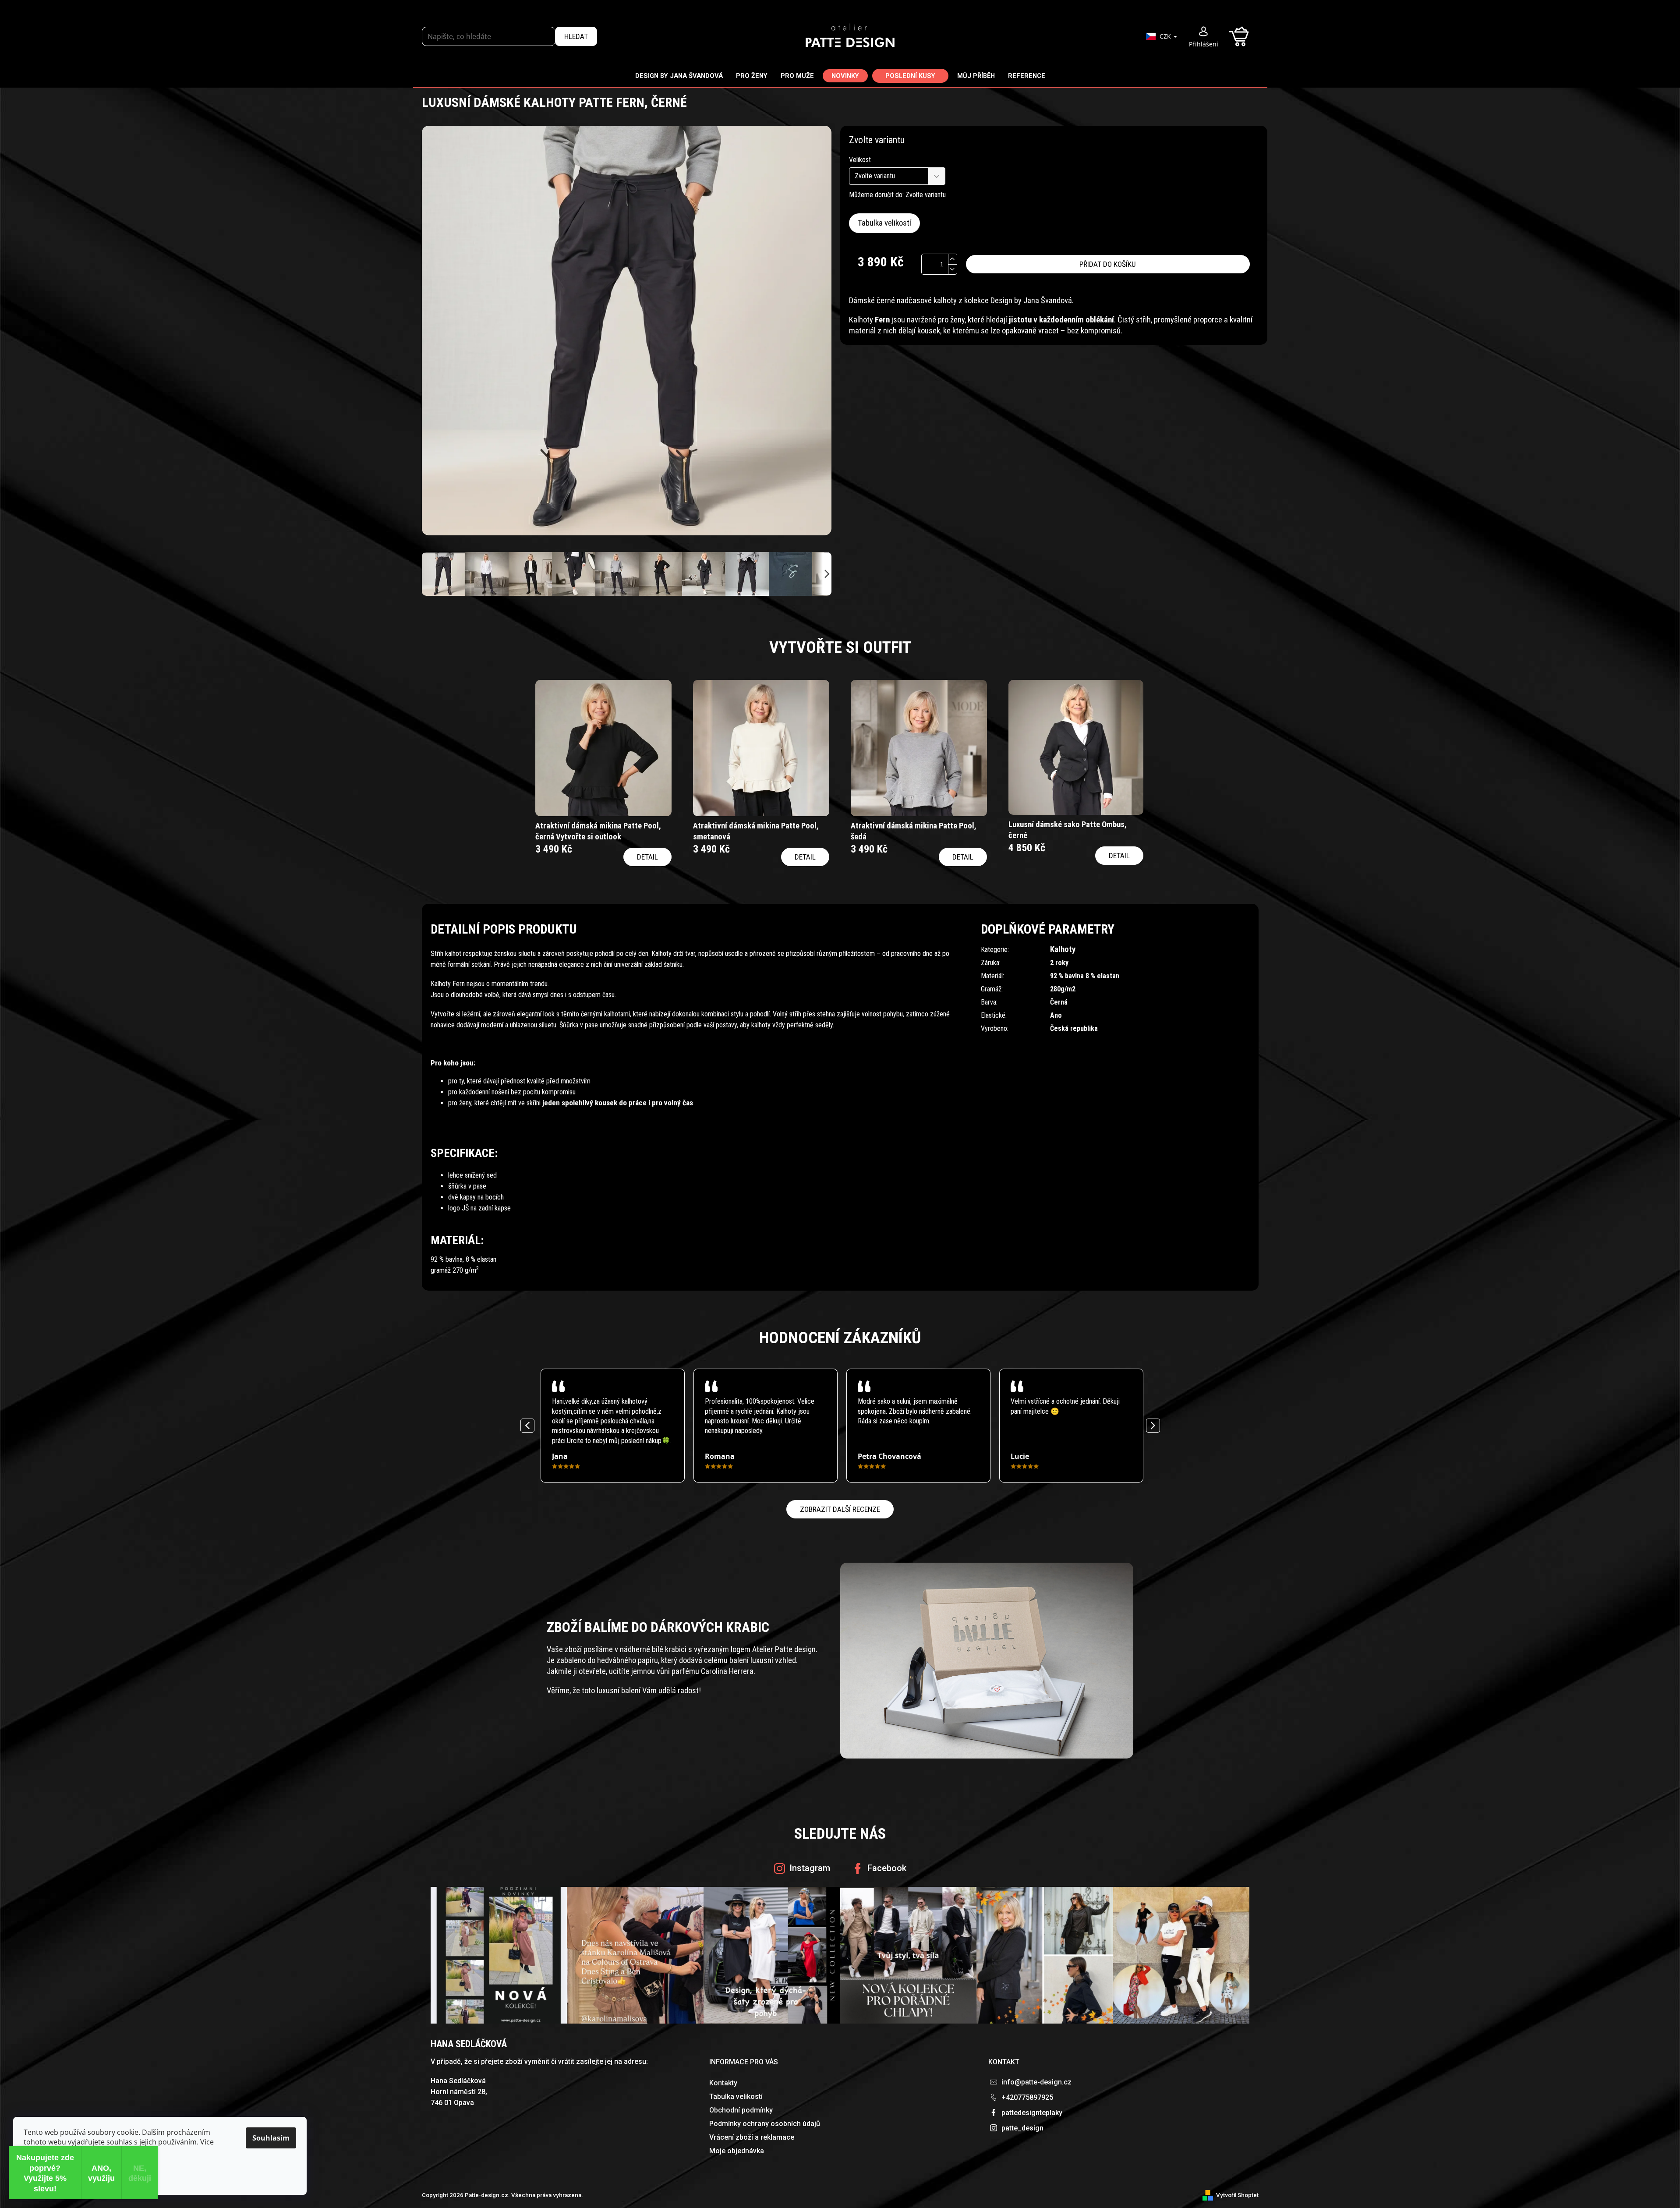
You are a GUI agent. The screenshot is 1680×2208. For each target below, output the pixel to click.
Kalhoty (1063, 949)
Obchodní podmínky (741, 2110)
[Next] (1153, 1426)
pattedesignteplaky (1032, 2113)
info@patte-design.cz (1036, 2082)
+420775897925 (1027, 2097)
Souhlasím (271, 2138)
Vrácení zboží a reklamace (752, 2137)
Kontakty (723, 2083)
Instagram (810, 1868)
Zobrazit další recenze (840, 1509)
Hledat (576, 36)
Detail (647, 857)
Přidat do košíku (1108, 264)
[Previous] (527, 1426)
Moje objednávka (737, 2151)
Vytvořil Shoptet (1237, 2195)
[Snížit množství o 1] (952, 269)
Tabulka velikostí (884, 223)
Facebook (887, 1868)
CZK (1166, 36)
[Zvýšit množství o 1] (952, 259)
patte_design (1022, 2128)
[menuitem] (679, 76)
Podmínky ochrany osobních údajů (765, 2124)
